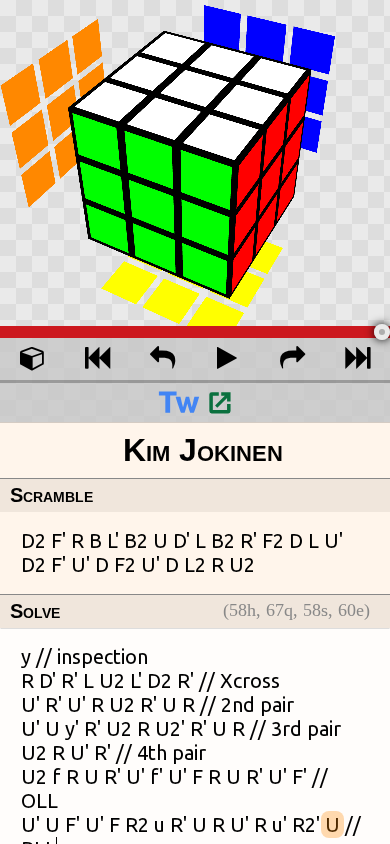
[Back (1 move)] (162, 359)
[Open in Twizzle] (195, 401)
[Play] (227, 359)
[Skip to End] (357, 359)
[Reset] (97, 359)
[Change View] (32, 359)
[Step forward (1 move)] (292, 359)
